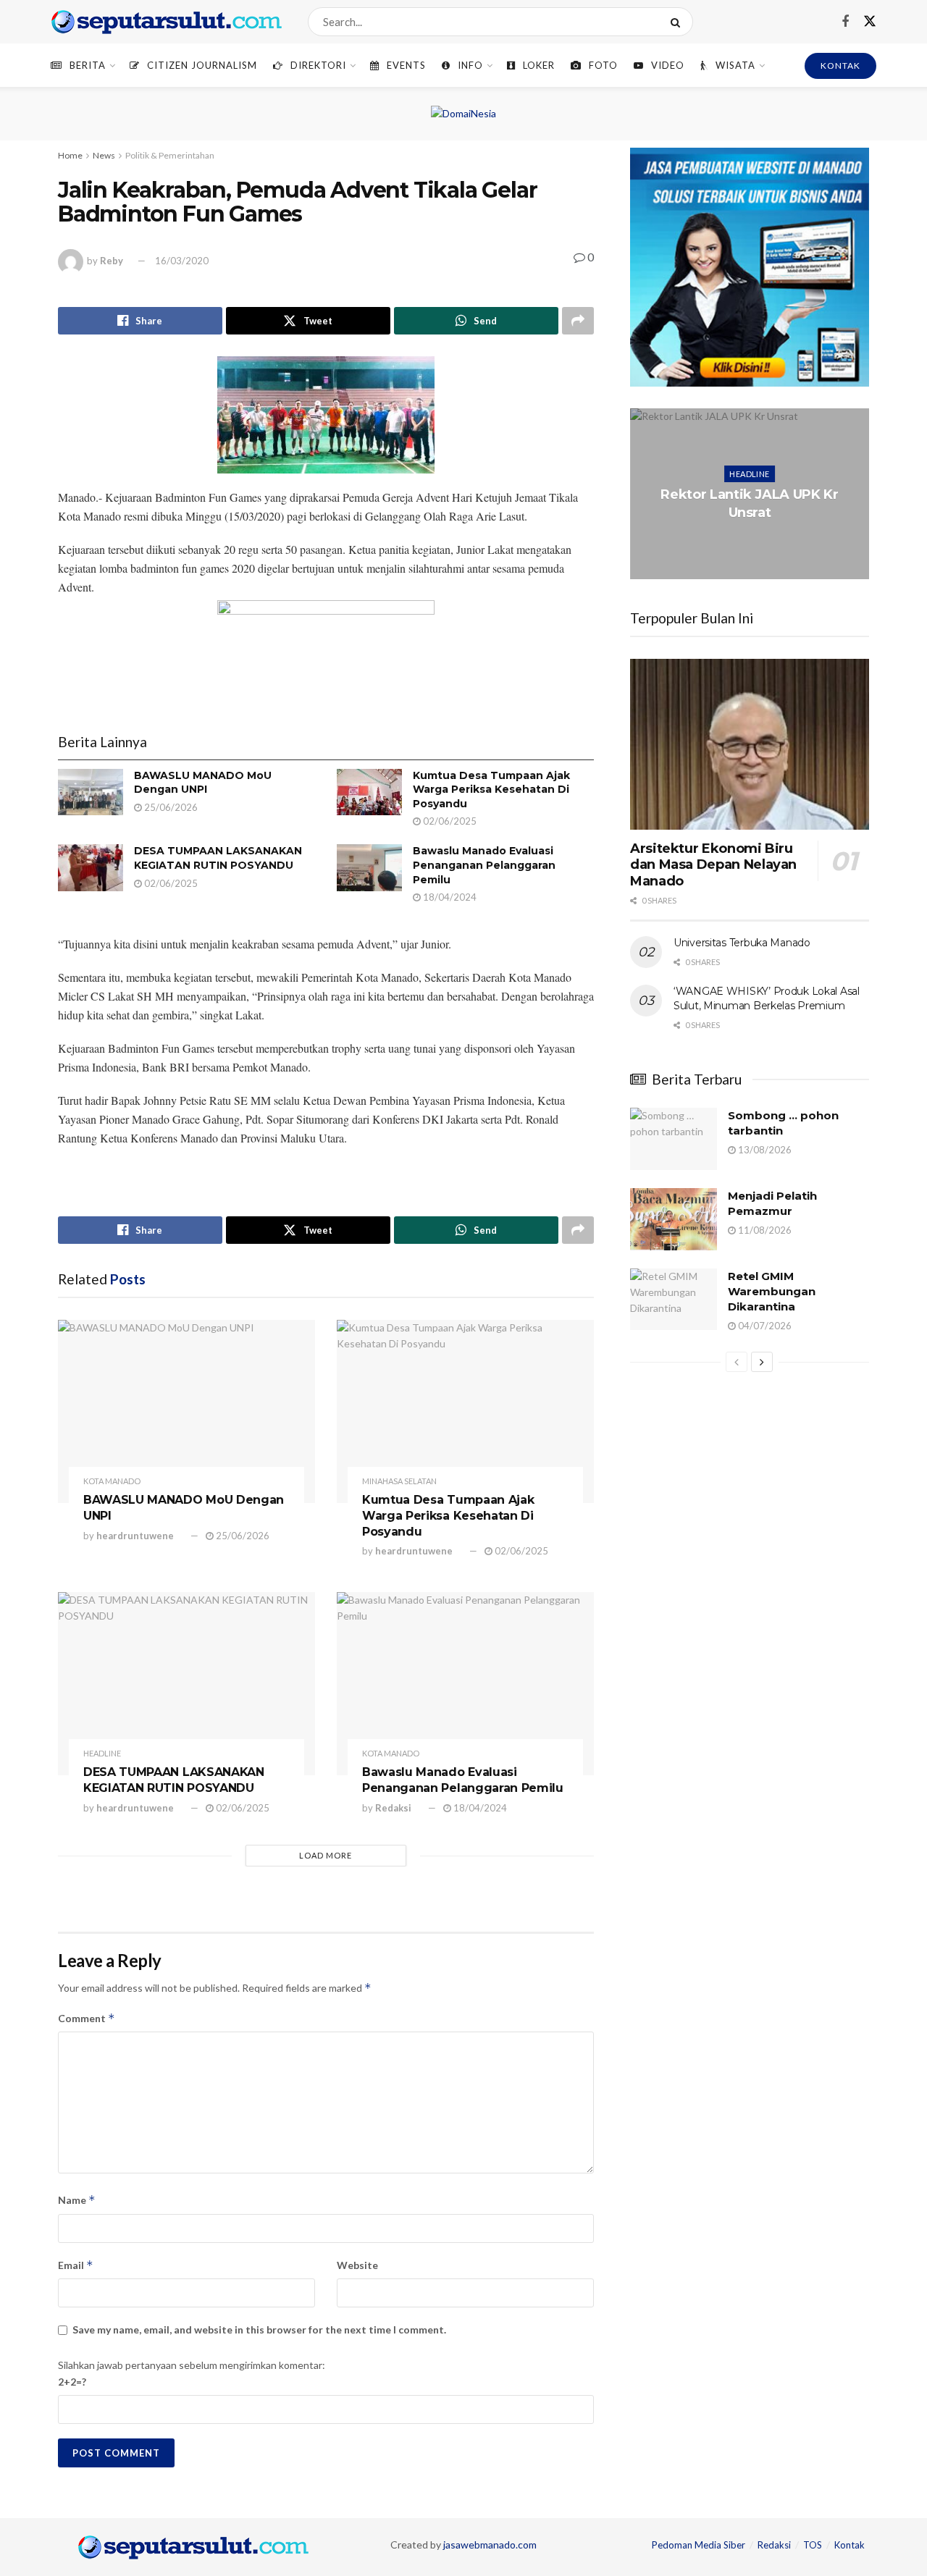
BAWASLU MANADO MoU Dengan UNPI (203, 783)
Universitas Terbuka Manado (742, 943)
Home (70, 155)
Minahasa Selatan (399, 1481)
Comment (87, 2018)
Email (76, 2265)
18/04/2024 (449, 897)
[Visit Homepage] (167, 22)
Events (406, 65)
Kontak (850, 2545)
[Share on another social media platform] (578, 321)
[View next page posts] (762, 1362)
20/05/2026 (752, 541)
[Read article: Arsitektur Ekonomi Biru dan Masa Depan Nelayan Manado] (750, 744)
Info (470, 65)
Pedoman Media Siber (699, 2545)
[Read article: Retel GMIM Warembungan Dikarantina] (674, 1300)
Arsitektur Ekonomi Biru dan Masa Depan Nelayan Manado (713, 865)
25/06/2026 (170, 807)
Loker (539, 65)
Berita (88, 65)
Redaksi (393, 1808)
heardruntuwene (135, 1536)
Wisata (735, 65)
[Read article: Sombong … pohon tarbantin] (674, 1139)
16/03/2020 (182, 261)
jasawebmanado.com (490, 2545)
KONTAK (840, 66)
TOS (813, 2545)
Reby (112, 261)
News (104, 155)
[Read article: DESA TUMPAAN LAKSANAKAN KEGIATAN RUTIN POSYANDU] (91, 867)
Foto (603, 65)
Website (357, 2265)
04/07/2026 (764, 1326)
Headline (102, 1753)
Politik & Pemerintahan (170, 155)
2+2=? (72, 2382)
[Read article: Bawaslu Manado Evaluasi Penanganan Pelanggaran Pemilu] (369, 867)
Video (668, 65)
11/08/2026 (764, 1230)
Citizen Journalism (202, 65)
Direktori (318, 65)
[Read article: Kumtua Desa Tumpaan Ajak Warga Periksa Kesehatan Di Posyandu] (369, 792)
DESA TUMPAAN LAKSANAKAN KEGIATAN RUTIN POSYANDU (218, 858)
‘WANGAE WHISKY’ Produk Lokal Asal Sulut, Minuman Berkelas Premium (767, 998)
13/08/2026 (764, 1150)
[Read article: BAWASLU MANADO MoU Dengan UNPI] (91, 792)
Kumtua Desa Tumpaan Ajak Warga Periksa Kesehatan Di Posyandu (491, 790)
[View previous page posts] (737, 1362)
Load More (326, 1855)
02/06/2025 (449, 821)
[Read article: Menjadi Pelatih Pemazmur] (674, 1219)
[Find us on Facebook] (845, 22)
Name (77, 2200)
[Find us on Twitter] (870, 22)
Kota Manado (112, 1481)
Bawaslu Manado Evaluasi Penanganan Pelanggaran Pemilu (484, 865)
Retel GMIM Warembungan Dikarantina (772, 1291)
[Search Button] (678, 22)
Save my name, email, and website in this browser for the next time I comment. (259, 2329)
